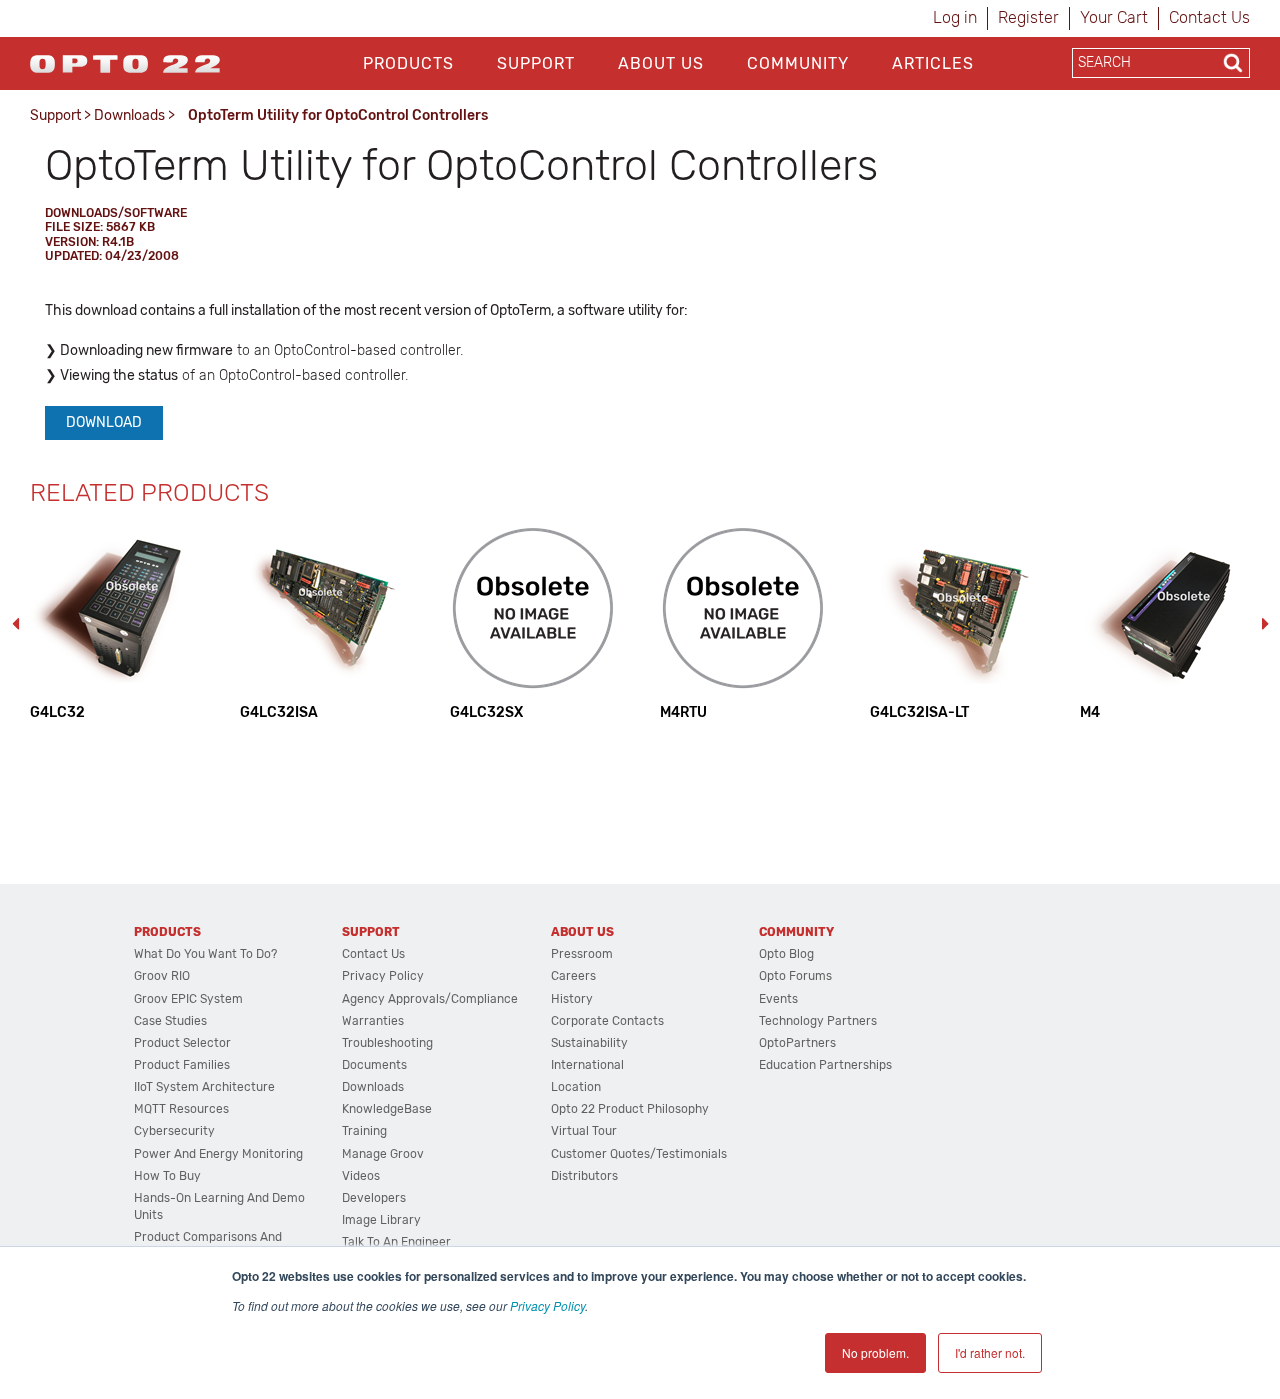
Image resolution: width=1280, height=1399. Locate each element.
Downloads (129, 115)
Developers (374, 1198)
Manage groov (383, 1154)
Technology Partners (818, 1021)
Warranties (373, 1021)
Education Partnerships (825, 1065)
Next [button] (1265, 624)
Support (536, 63)
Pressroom (582, 954)
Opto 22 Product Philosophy (630, 1109)
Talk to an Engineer (396, 1242)
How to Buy (167, 1176)
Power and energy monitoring (218, 1154)
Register (1028, 17)
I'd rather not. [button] (990, 1352)
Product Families (182, 1065)
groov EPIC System (188, 999)
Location (576, 1087)
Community (798, 63)
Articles (933, 63)
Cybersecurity (174, 1131)
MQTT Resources (181, 1109)
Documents (374, 1065)
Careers (573, 976)
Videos (361, 1176)
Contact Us (1209, 17)
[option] (115, 623)
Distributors (584, 1176)
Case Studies (170, 1021)
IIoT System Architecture (204, 1087)
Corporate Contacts (607, 1021)
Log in (955, 17)
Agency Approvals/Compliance (430, 999)
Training (364, 1131)
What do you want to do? (205, 954)
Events (778, 999)
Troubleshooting (387, 1043)
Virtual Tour (584, 1131)
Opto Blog (786, 954)
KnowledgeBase (387, 1109)
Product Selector (182, 1043)
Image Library (381, 1220)
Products (408, 63)
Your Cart (1114, 17)
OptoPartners (797, 1043)
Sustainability (589, 1043)
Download (104, 422)
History (572, 999)
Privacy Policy (547, 1305)
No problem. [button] (875, 1352)
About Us (661, 63)
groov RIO (162, 976)
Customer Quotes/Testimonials (639, 1154)
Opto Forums (795, 976)
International (587, 1065)
